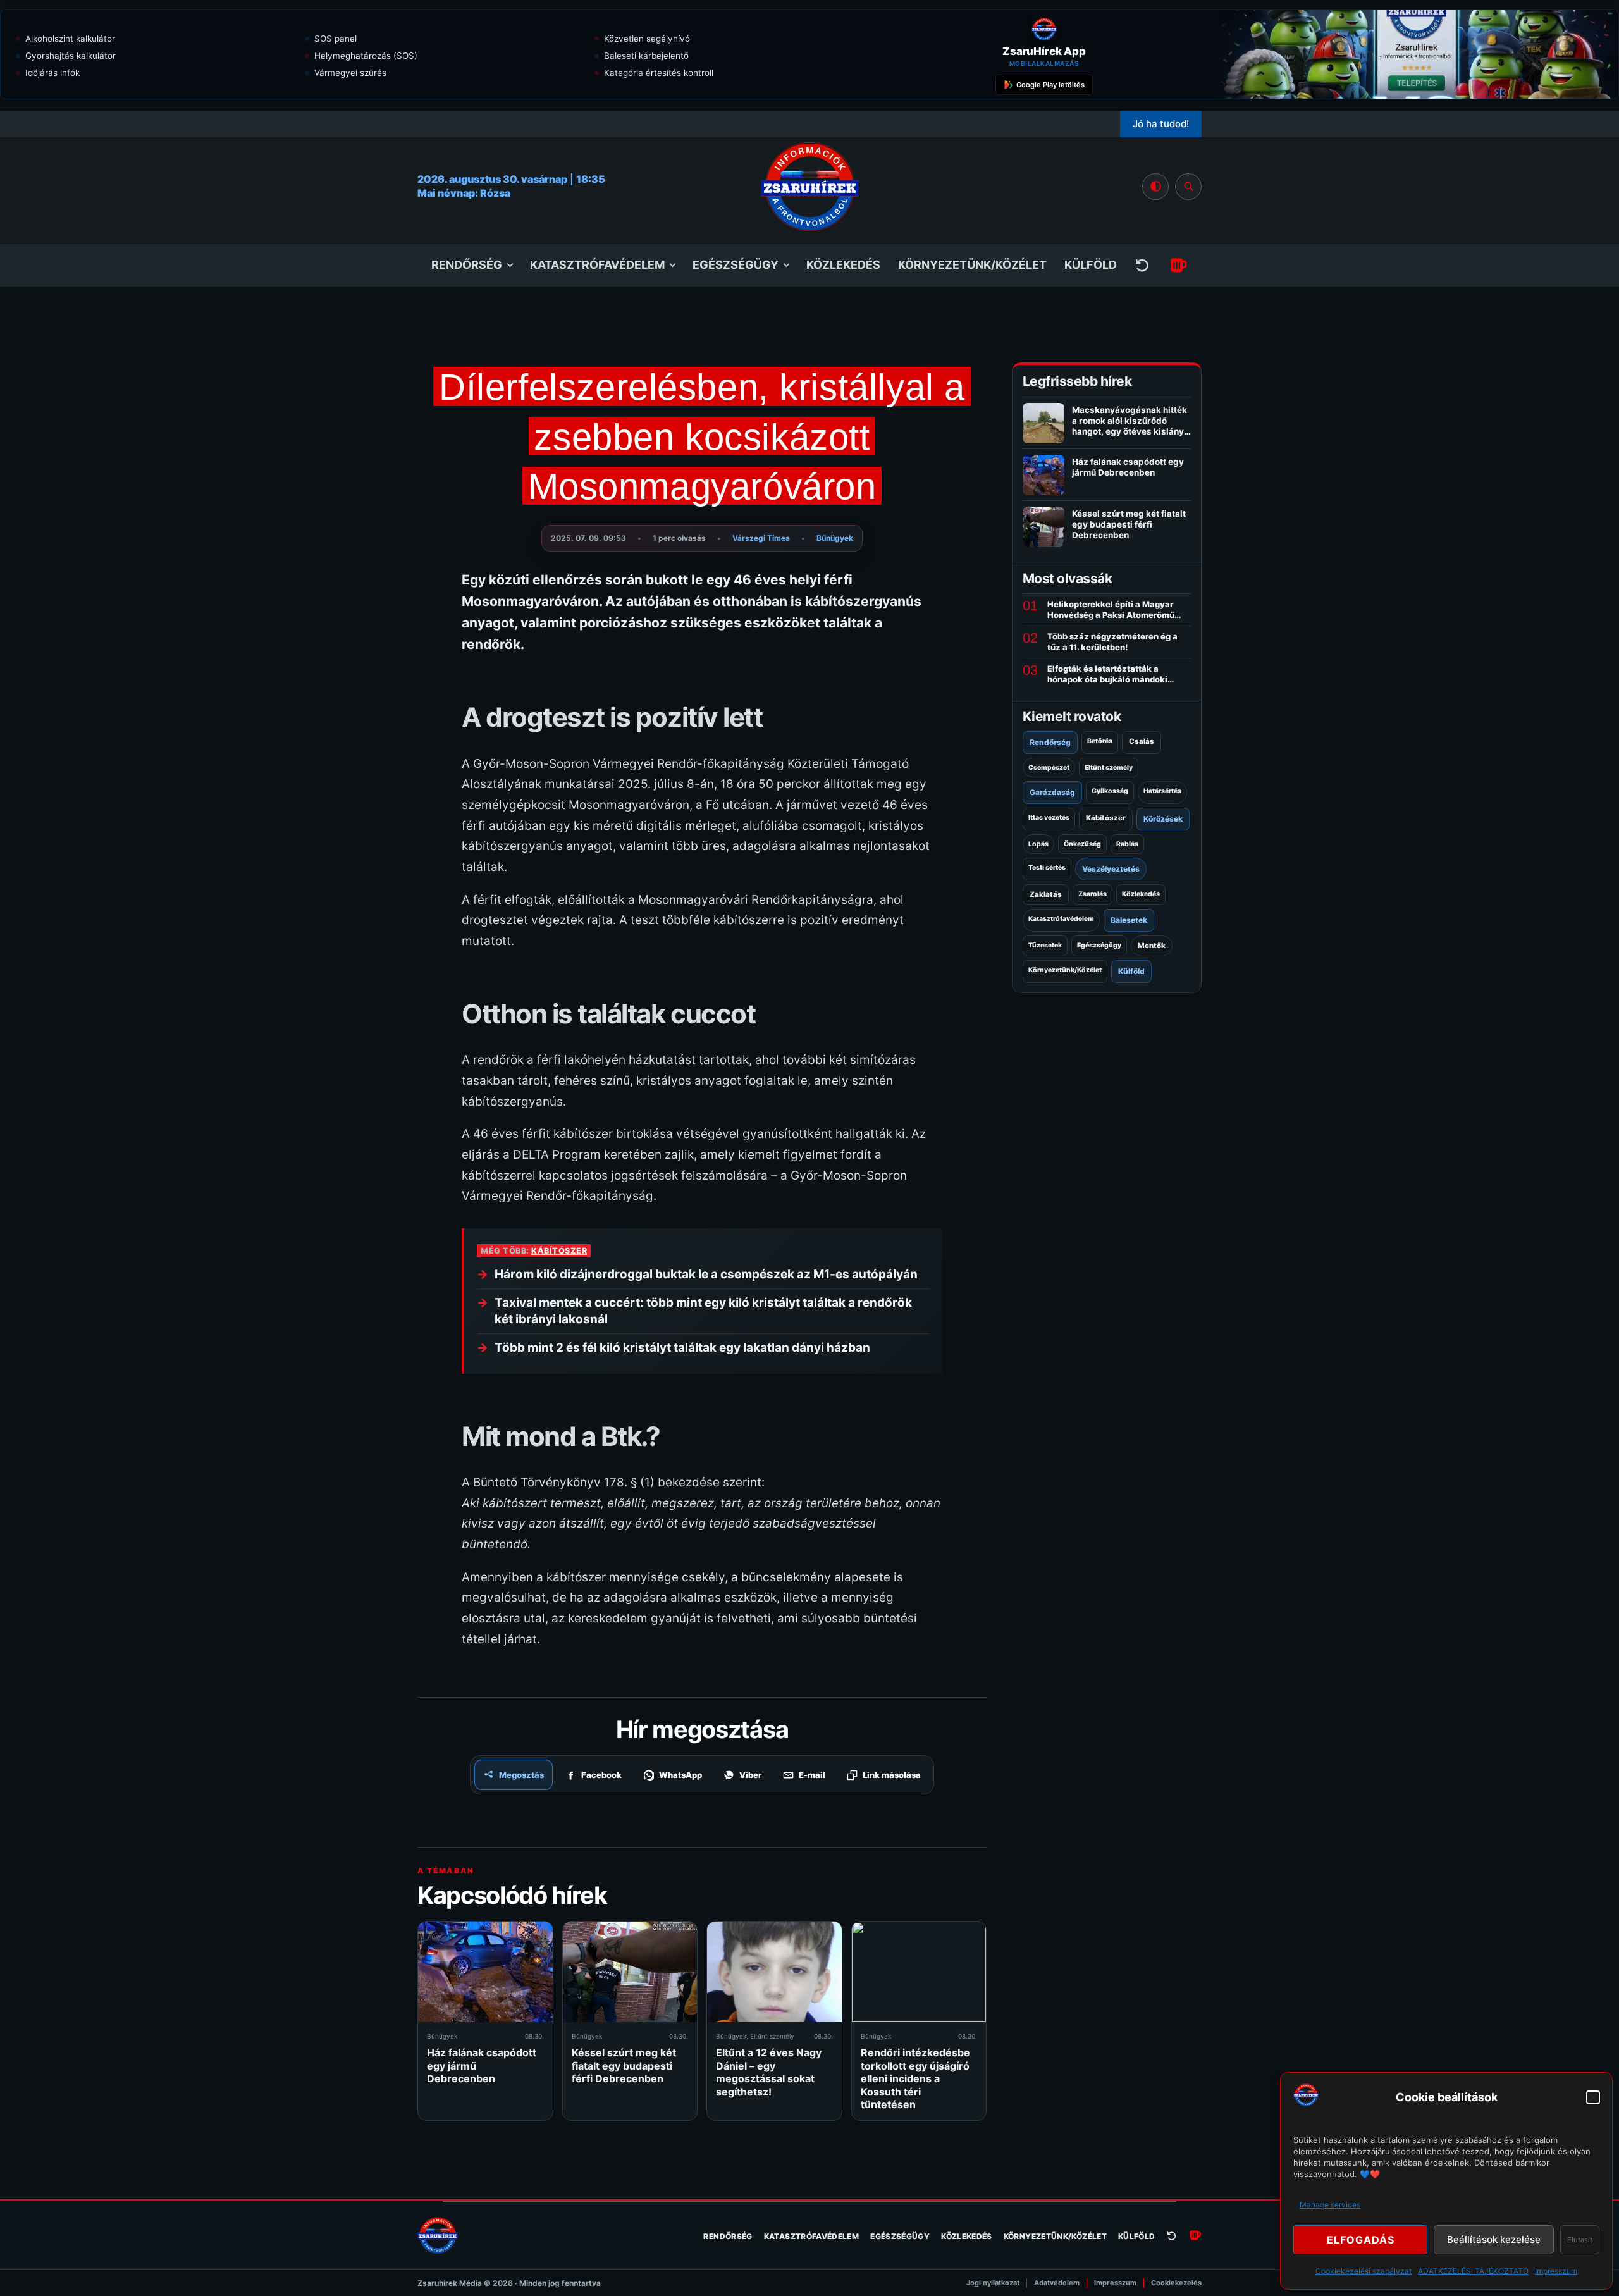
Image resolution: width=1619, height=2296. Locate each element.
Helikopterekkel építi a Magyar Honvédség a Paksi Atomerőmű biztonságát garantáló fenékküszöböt (1111, 610)
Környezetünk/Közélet (972, 265)
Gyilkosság (1110, 791)
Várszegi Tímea (761, 538)
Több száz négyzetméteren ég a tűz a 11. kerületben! (1112, 642)
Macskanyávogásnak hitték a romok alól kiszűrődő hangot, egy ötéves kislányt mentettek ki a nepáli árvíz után (1130, 431)
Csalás (1142, 741)
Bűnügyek (835, 538)
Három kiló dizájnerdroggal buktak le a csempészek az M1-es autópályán (706, 1274)
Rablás (1127, 844)
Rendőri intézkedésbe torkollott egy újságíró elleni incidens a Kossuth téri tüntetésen (915, 2078)
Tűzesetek (1045, 945)
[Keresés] (1188, 187)
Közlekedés (843, 265)
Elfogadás (1361, 2240)
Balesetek (1129, 920)
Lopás (1038, 844)
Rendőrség (467, 265)
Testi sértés (1047, 867)
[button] (1593, 2097)
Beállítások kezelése (1494, 2239)
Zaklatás (1046, 894)
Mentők (1152, 946)
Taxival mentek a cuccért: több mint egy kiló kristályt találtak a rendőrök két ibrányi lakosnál (703, 1311)
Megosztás (521, 1775)
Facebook (601, 1775)
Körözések (1163, 819)
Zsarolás (1093, 894)
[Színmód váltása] (1155, 187)
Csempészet (1049, 768)
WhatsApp (680, 1775)
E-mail (812, 1775)
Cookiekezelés (1176, 2283)
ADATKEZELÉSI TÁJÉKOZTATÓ (1473, 2271)
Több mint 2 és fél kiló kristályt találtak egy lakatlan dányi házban (682, 1348)
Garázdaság (1052, 792)
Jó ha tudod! (1161, 124)
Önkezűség (1082, 844)
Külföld (1091, 265)
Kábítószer (559, 1251)
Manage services (1330, 2205)
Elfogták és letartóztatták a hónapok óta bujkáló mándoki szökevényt (1107, 674)
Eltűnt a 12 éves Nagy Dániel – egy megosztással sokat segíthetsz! (769, 2072)
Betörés (1100, 741)
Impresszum (1556, 2271)
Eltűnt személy (772, 2036)
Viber (750, 1775)
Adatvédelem (1057, 2283)
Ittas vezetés (1049, 818)
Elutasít (1580, 2240)
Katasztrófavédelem (597, 265)
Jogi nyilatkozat (993, 2283)
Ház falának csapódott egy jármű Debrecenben (1128, 467)
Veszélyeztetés (1111, 869)
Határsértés (1162, 791)
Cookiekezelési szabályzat (1364, 2271)
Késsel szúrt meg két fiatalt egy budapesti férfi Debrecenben (624, 2065)
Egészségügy (736, 265)
